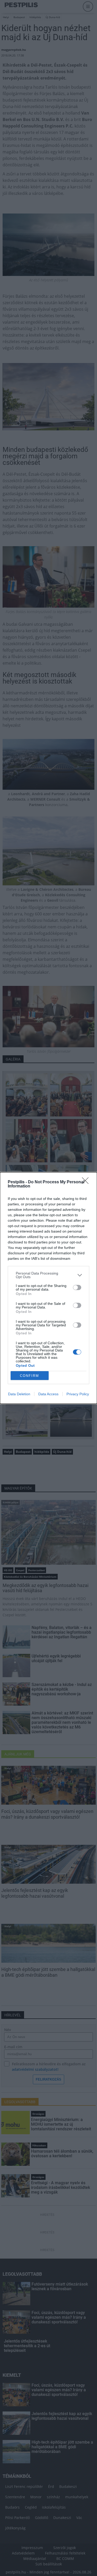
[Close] (87, 1182)
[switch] (77, 1287)
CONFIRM (29, 1376)
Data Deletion (19, 1394)
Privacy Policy (78, 1394)
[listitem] (48, 1275)
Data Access (48, 1394)
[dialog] (48, 1288)
